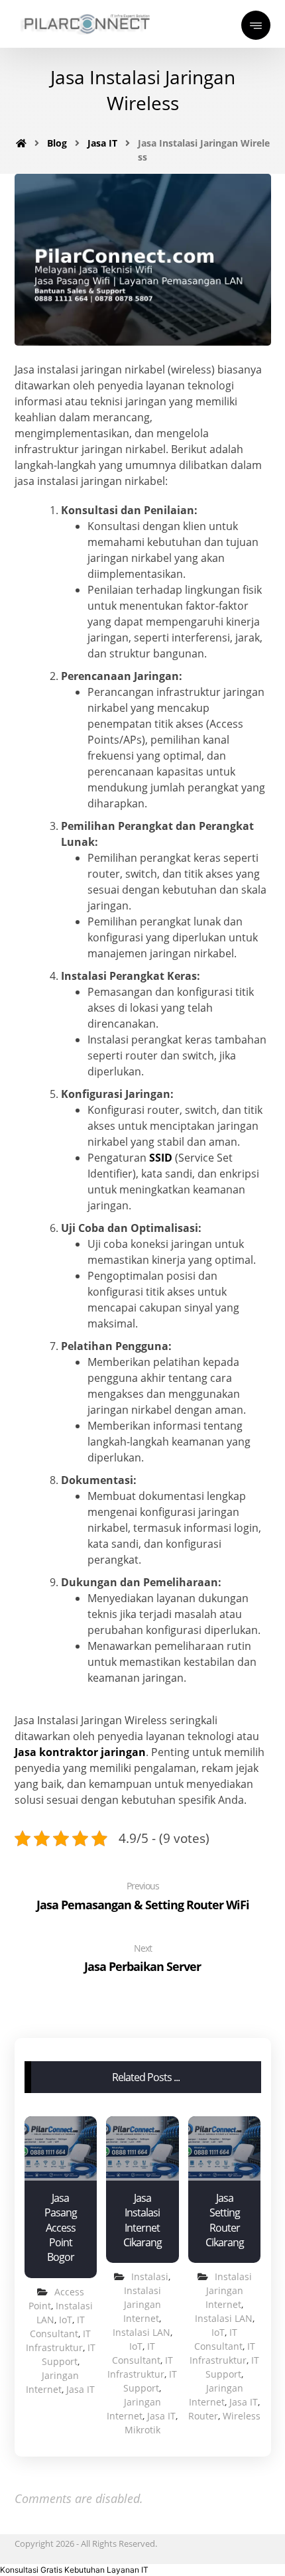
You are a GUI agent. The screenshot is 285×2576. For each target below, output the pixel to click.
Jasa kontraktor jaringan (80, 1752)
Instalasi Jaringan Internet (142, 2304)
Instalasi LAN (142, 2332)
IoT (66, 2320)
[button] (74, 2570)
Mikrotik (142, 2430)
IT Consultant (136, 2353)
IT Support (150, 2381)
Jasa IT (81, 2389)
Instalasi (150, 2276)
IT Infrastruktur (140, 2367)
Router (203, 2416)
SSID (161, 1158)
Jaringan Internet (134, 2409)
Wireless (242, 2416)
